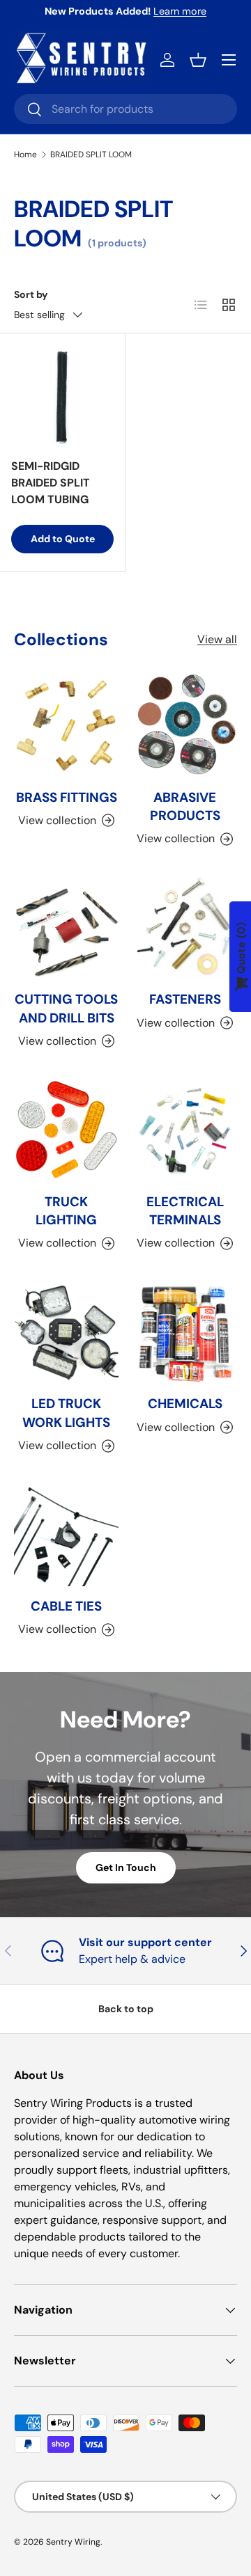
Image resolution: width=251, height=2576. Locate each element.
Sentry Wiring (73, 2542)
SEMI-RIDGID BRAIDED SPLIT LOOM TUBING (51, 483)
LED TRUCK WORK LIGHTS (66, 1413)
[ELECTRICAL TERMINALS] (185, 1130)
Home (25, 155)
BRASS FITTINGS (67, 797)
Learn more (180, 11)
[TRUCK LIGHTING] (66, 1130)
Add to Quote (63, 539)
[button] (198, 60)
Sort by (31, 294)
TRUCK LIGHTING (66, 1211)
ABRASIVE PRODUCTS (185, 806)
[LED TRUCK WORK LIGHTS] (66, 1332)
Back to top (126, 2009)
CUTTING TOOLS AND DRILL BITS (66, 1008)
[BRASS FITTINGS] (66, 725)
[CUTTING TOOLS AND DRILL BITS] (66, 927)
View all (217, 639)
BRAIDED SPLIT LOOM (91, 155)
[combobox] (125, 109)
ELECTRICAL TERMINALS (185, 1211)
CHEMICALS (185, 1404)
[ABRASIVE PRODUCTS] (185, 725)
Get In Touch (126, 1867)
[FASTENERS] (185, 927)
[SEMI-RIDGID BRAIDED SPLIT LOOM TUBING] (62, 396)
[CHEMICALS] (185, 1332)
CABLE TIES (66, 1606)
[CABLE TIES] (66, 1534)
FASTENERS (185, 999)
